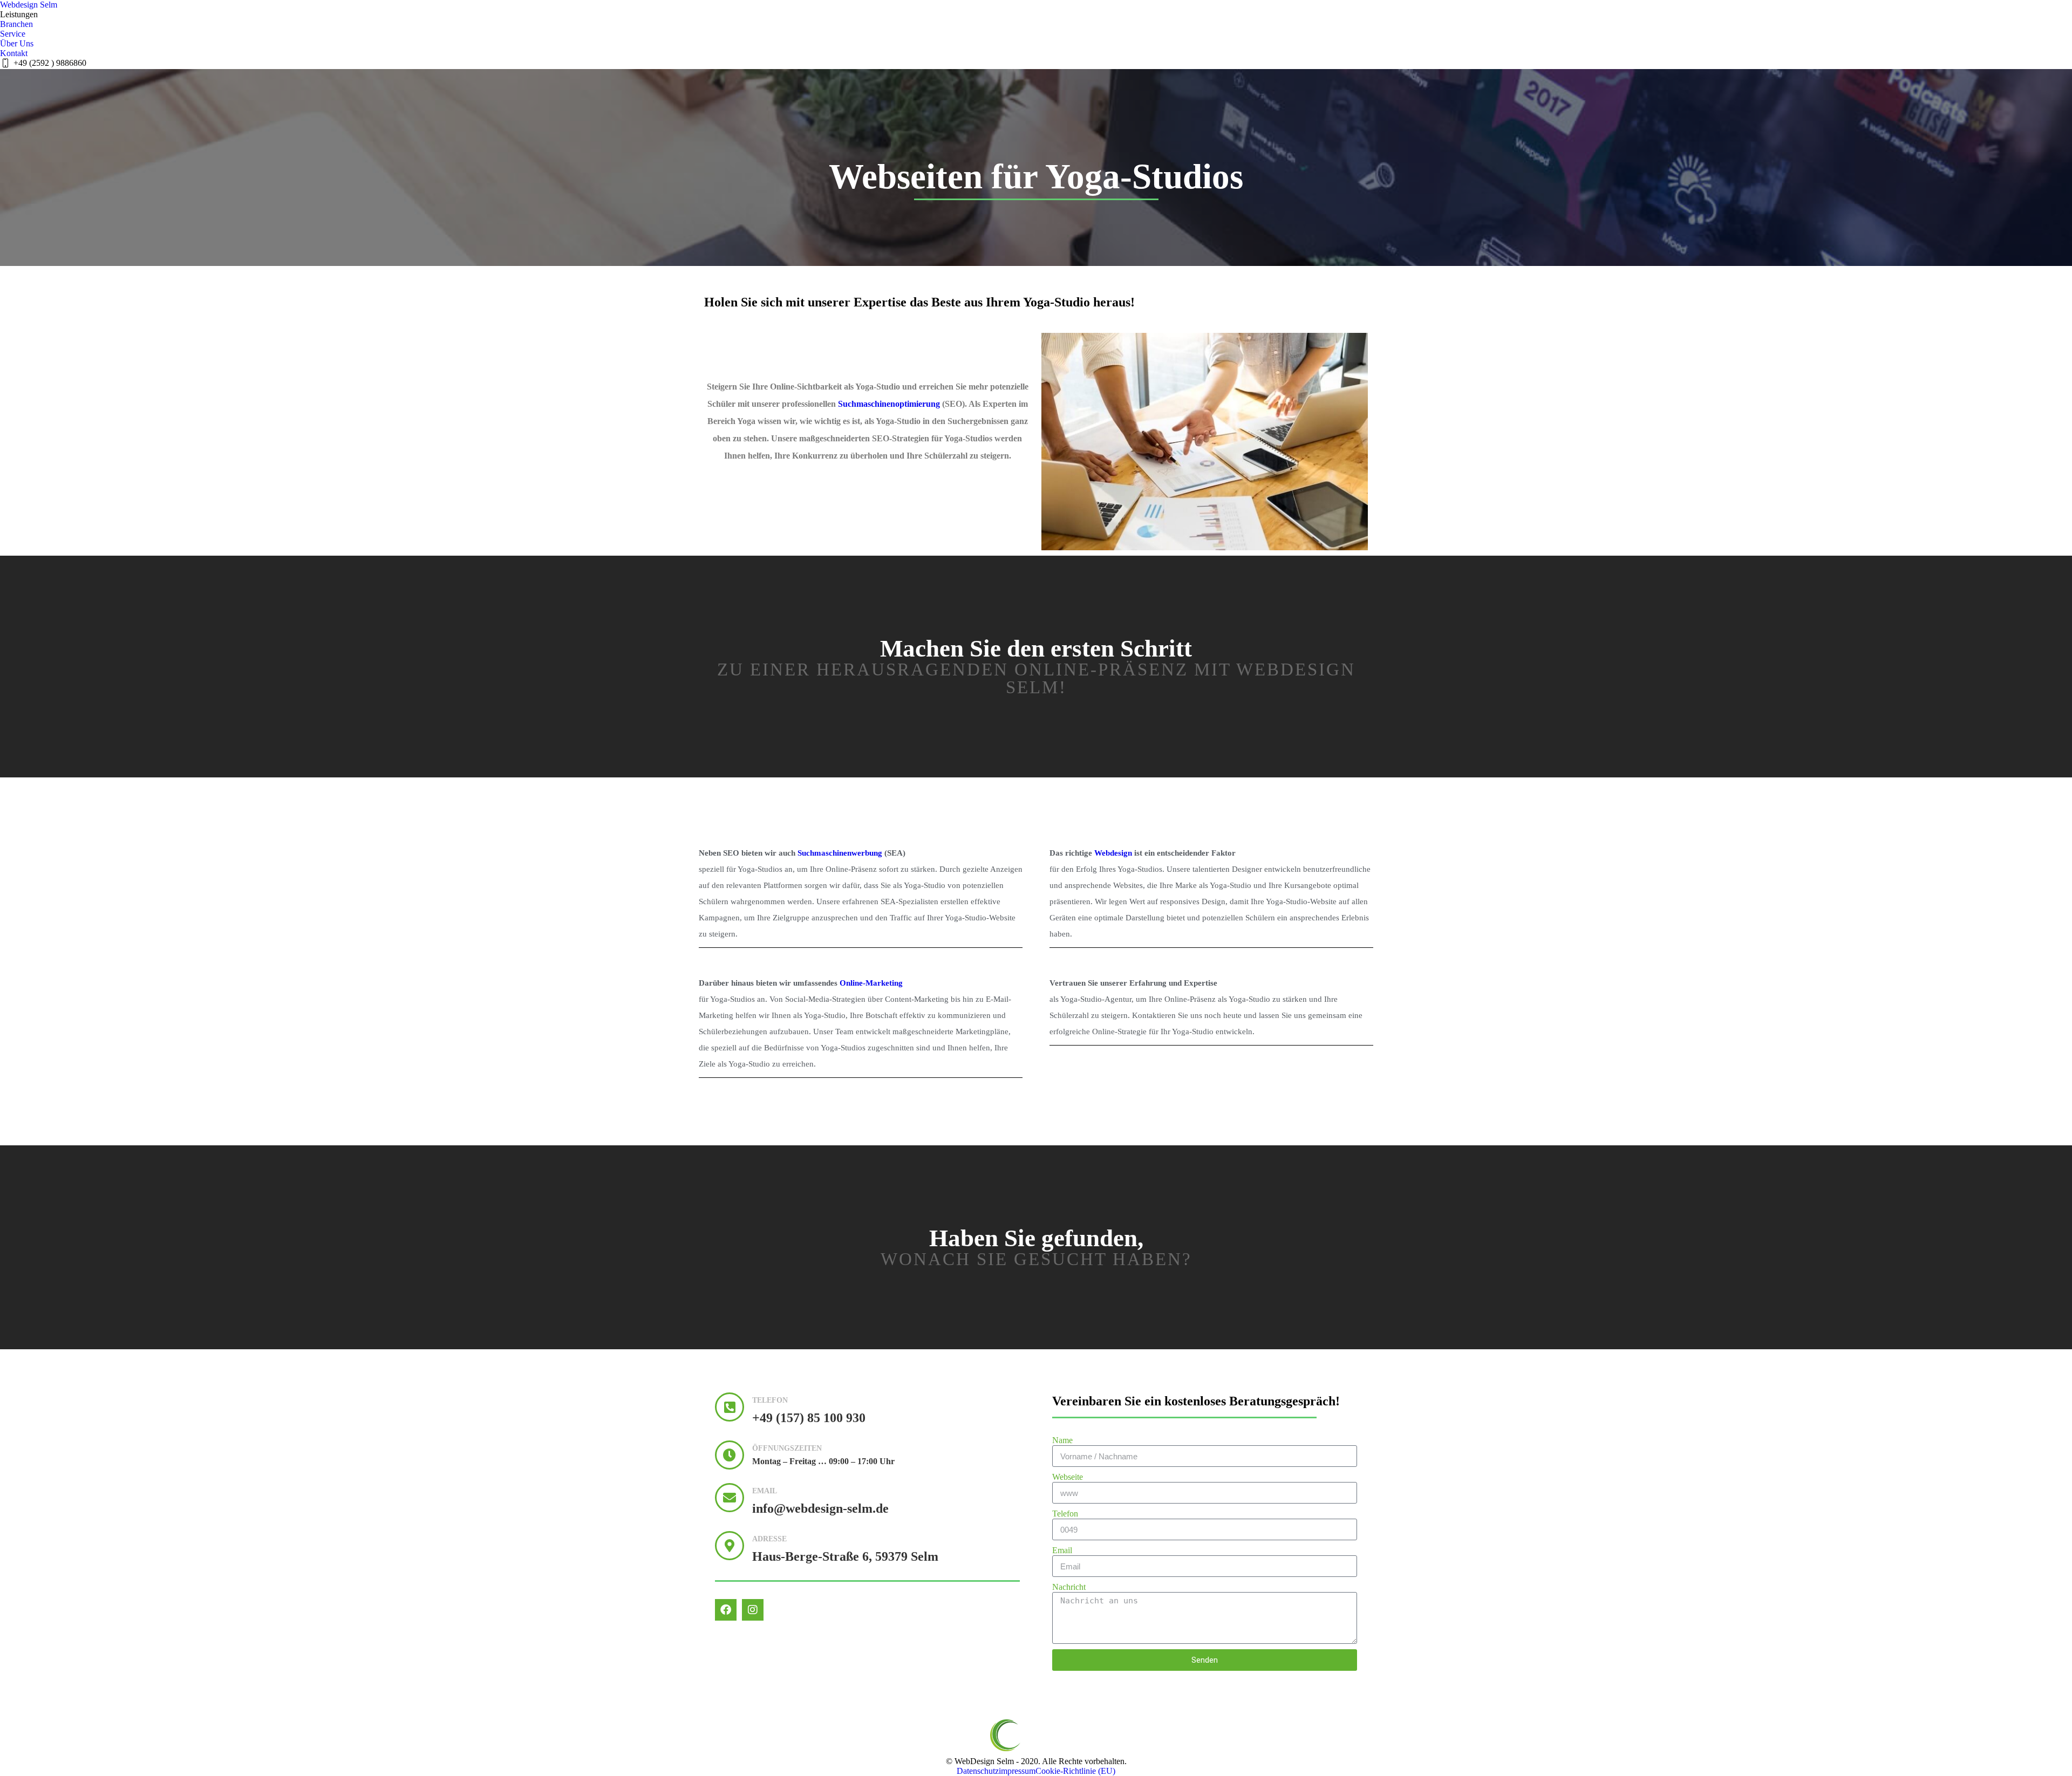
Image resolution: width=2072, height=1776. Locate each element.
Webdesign (1113, 853)
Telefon (1065, 1514)
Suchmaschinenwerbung (840, 853)
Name (1062, 1440)
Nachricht (1069, 1587)
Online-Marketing (871, 983)
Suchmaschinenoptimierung (889, 404)
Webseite (1068, 1477)
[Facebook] (726, 1610)
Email (1062, 1550)
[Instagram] (753, 1610)
